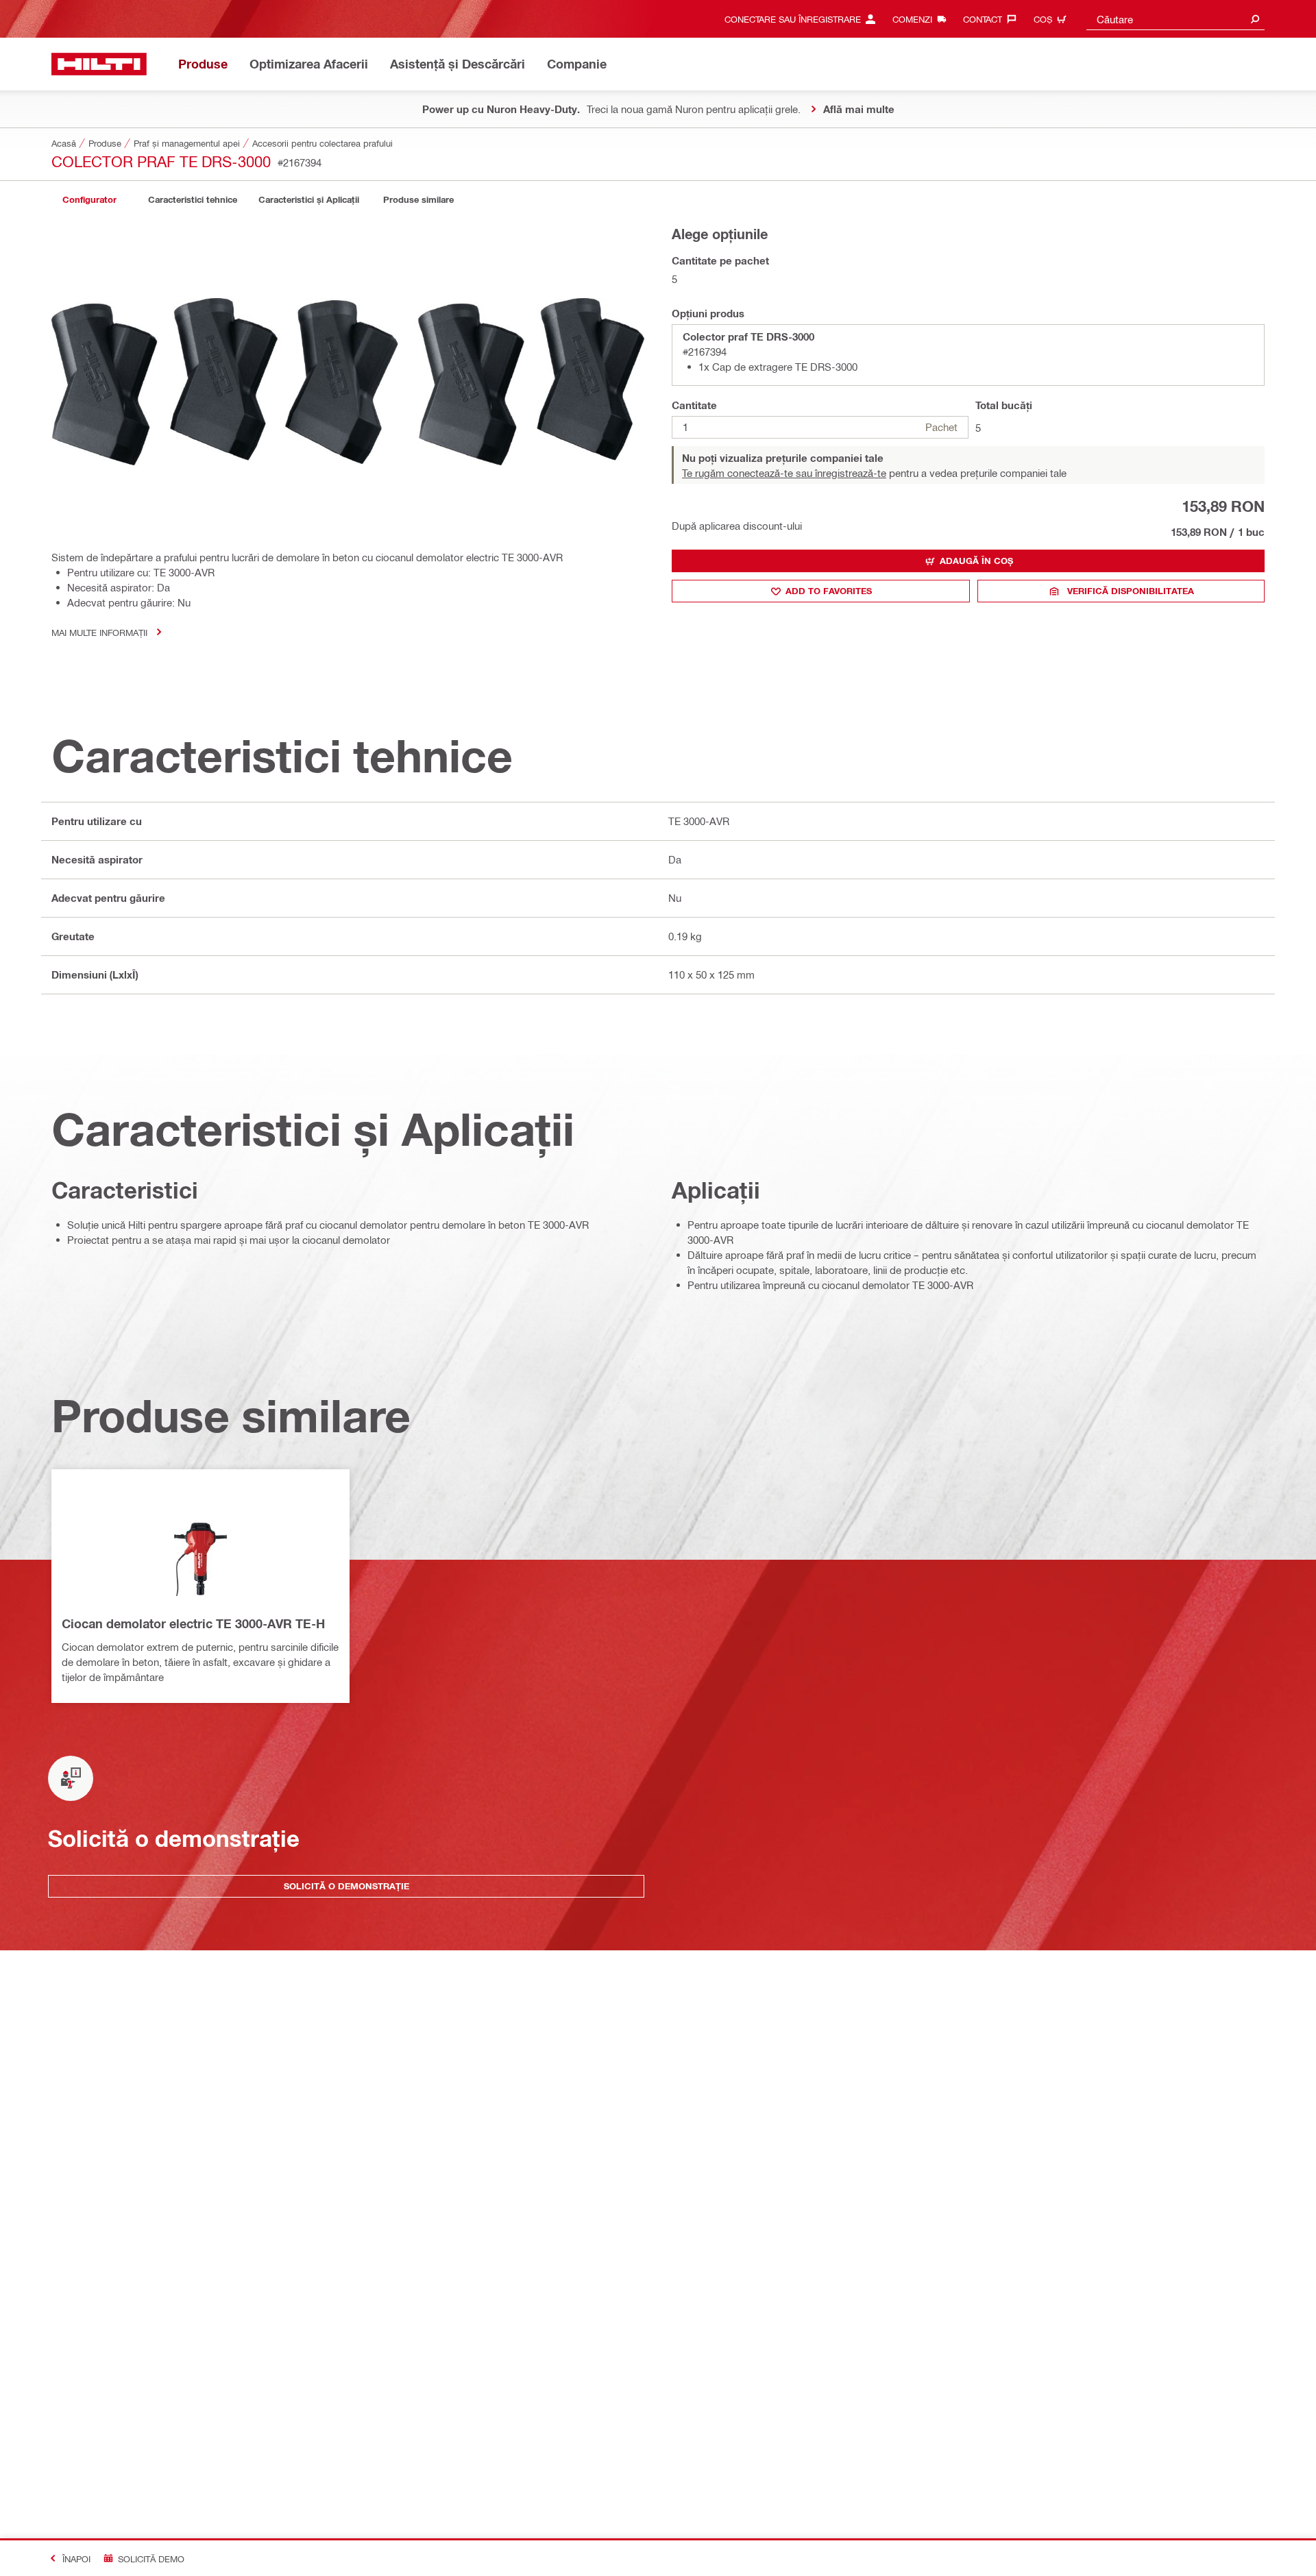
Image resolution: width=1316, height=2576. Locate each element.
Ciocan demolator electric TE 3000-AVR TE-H (193, 1623)
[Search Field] (1255, 19)
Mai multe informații (99, 632)
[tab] (89, 200)
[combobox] (1175, 19)
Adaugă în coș (976, 561)
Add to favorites (829, 591)
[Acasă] (99, 64)
